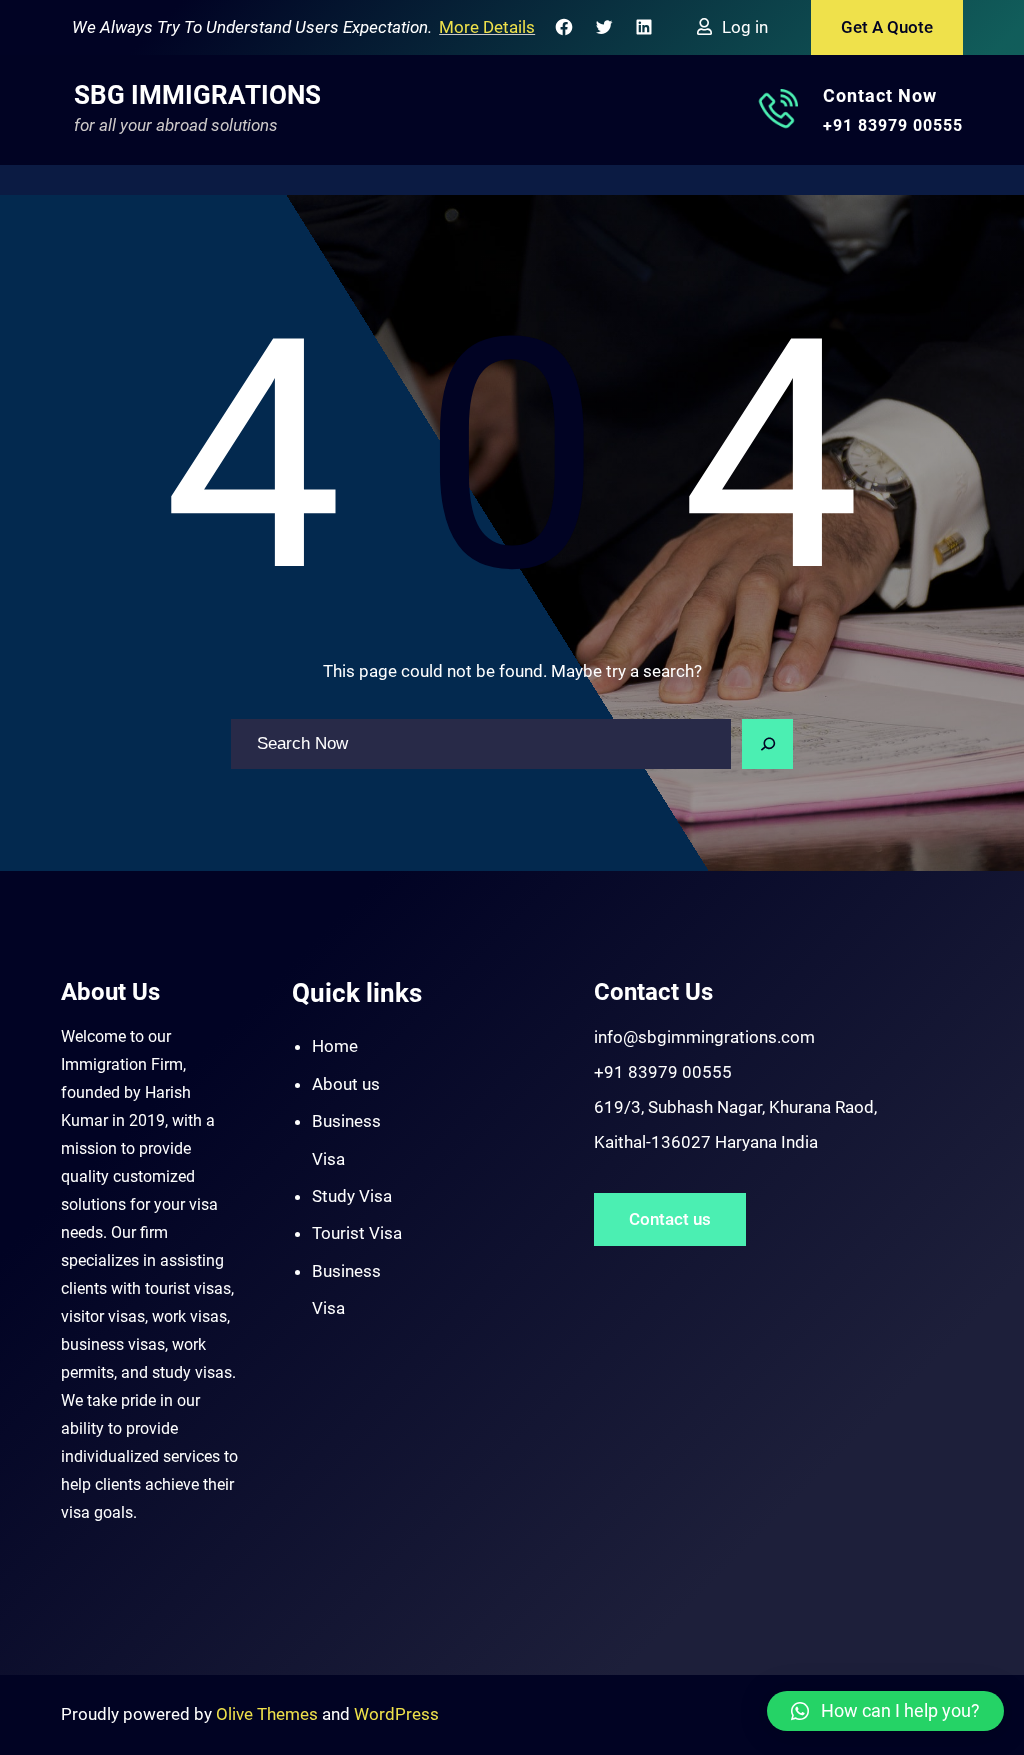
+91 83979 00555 (893, 125)
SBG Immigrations (197, 95)
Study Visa (352, 1196)
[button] (885, 1711)
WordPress (396, 1714)
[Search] (768, 744)
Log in (745, 27)
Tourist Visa (357, 1233)
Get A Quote (887, 27)
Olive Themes (269, 1714)
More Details (487, 27)
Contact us (670, 1219)
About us (346, 1084)
